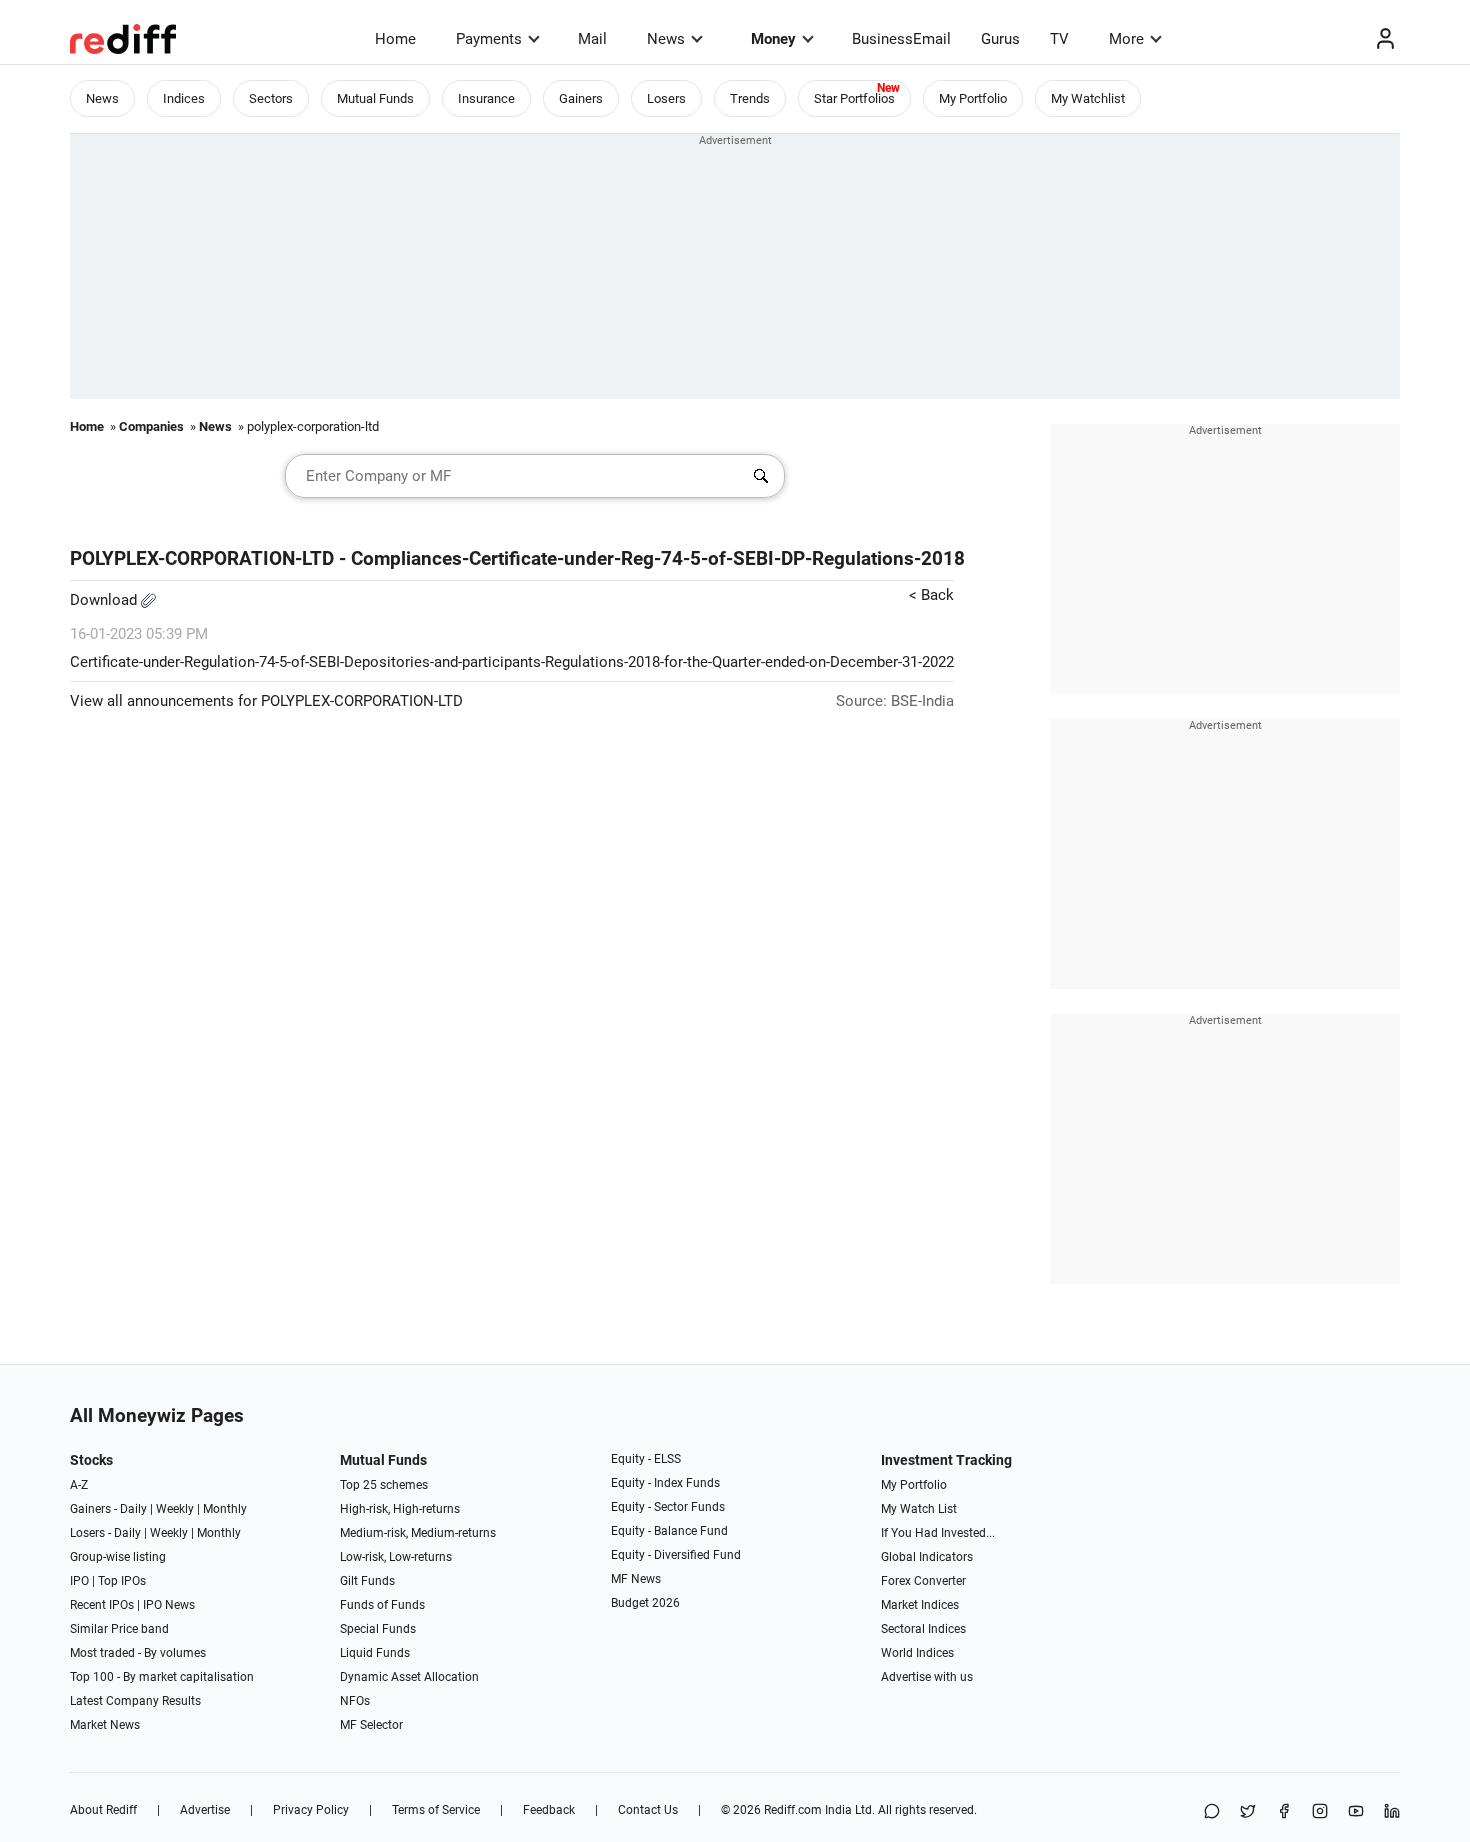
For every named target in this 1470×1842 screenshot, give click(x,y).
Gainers (581, 98)
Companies (151, 426)
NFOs (355, 1701)
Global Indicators (927, 1557)
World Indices (917, 1653)
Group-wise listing (118, 1557)
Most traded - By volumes (138, 1653)
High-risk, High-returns (400, 1509)
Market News (105, 1725)
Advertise (205, 1810)
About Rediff (103, 1810)
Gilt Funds (367, 1581)
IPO (79, 1581)
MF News (636, 1579)
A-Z (79, 1485)
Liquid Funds (375, 1653)
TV (1059, 39)
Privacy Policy (311, 1810)
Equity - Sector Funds (668, 1507)
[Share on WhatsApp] (1212, 1812)
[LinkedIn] (1392, 1812)
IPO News (169, 1605)
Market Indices (920, 1605)
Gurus (1000, 39)
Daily (133, 1509)
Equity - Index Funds (665, 1483)
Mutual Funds (375, 98)
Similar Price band (119, 1629)
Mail (592, 39)
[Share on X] (1248, 1812)
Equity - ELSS (646, 1459)
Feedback (549, 1810)
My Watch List (919, 1509)
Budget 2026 (645, 1603)
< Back (931, 595)
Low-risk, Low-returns (396, 1557)
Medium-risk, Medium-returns (418, 1533)
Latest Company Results (135, 1701)
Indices (184, 98)
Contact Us (648, 1810)
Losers (666, 98)
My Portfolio (973, 98)
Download (105, 600)
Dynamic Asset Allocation (409, 1677)
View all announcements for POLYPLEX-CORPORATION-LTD (266, 701)
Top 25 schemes (384, 1485)
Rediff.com (793, 1810)
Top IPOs (122, 1581)
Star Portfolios (854, 98)
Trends (750, 98)
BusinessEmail (901, 39)
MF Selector (371, 1725)
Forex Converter (923, 1581)
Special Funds (378, 1629)
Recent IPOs (102, 1605)
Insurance (486, 98)
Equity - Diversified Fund (676, 1555)
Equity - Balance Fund (669, 1531)
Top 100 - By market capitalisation (162, 1677)
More (1126, 39)
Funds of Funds (382, 1605)
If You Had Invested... (938, 1533)
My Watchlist (1088, 98)
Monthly (225, 1509)
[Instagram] (1320, 1812)
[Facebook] (1284, 1812)
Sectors (271, 98)
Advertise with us (927, 1677)
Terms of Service (436, 1810)
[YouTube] (1356, 1812)
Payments (489, 39)
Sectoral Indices (923, 1629)
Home (395, 39)
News (666, 39)
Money (773, 39)
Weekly (175, 1509)
